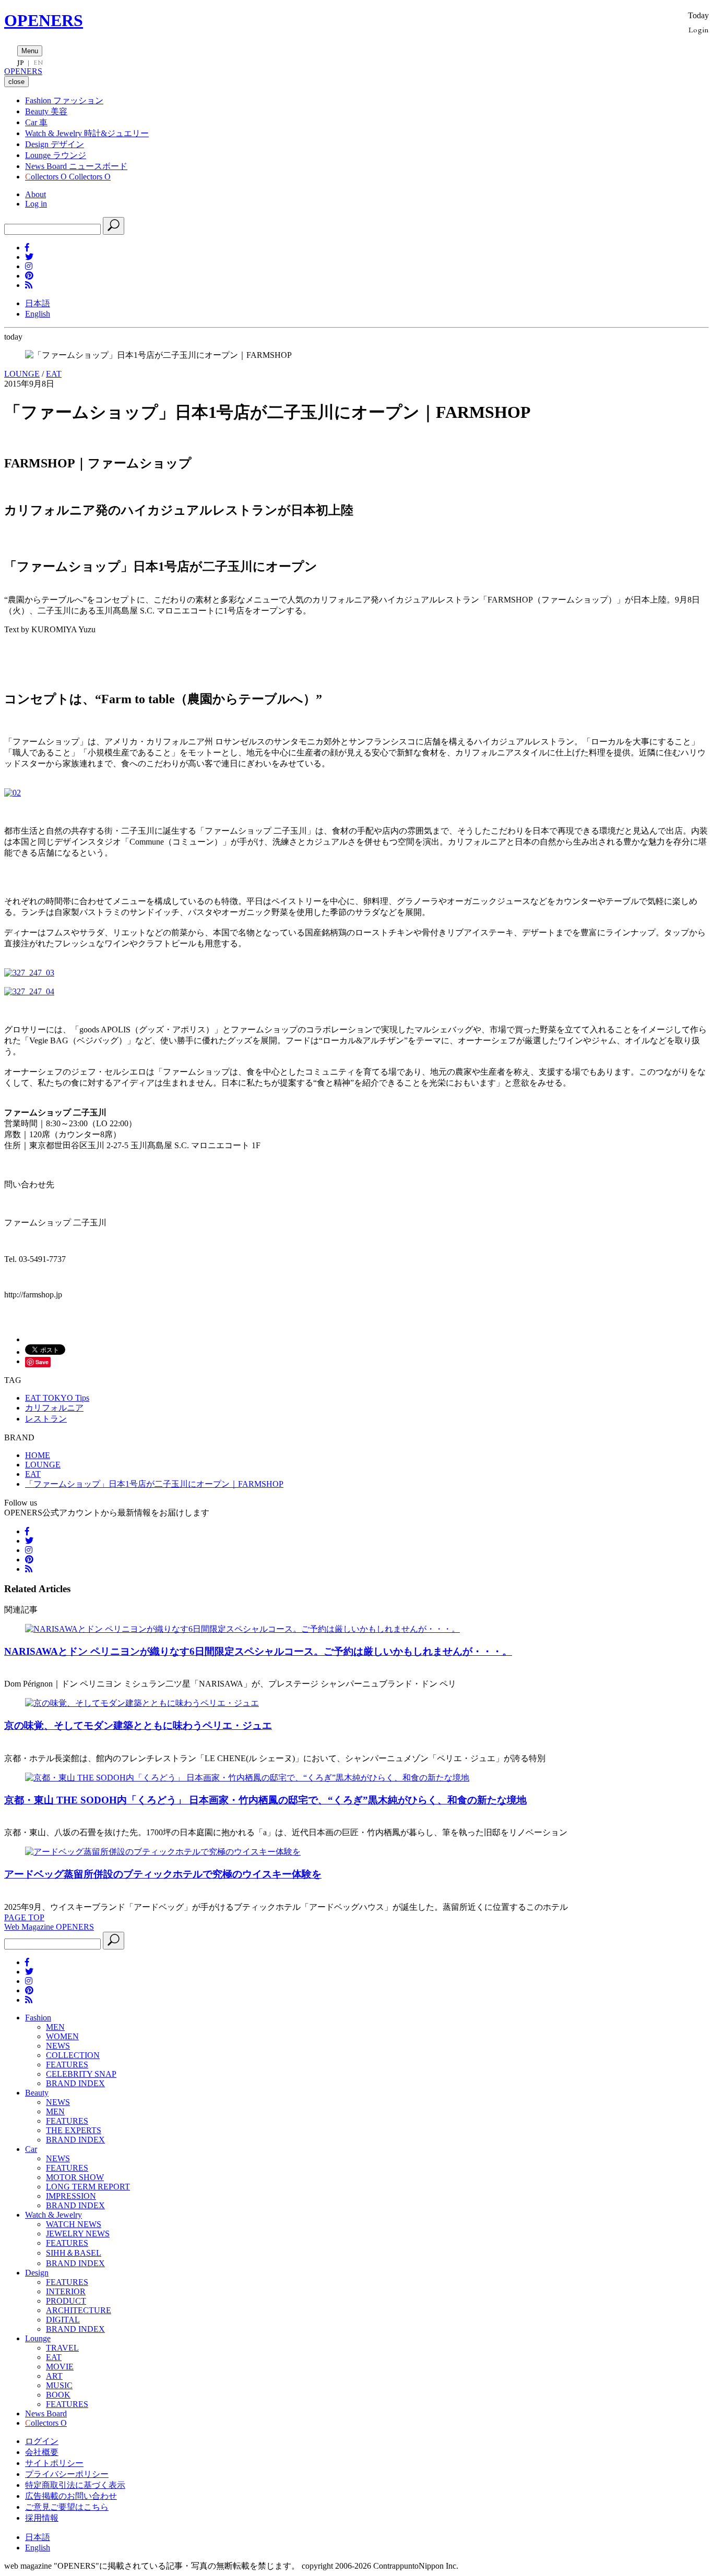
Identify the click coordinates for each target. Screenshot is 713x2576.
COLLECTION (73, 2055)
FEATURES (67, 2065)
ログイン (42, 2441)
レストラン (46, 1419)
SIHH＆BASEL (74, 2253)
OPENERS (44, 20)
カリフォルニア (54, 1408)
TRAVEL (62, 2348)
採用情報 (42, 2518)
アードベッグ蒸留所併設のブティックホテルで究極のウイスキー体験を (163, 1874)
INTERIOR (66, 2291)
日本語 (38, 303)
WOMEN (62, 2036)
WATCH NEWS (74, 2224)
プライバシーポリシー (67, 2474)
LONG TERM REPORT (88, 2187)
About (35, 194)
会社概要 (42, 2452)
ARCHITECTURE (79, 2310)
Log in (36, 204)
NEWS (58, 2046)
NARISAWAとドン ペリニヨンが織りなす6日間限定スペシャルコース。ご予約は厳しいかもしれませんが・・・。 (258, 1651)
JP (21, 63)
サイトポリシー (54, 2463)
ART (54, 2376)
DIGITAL (63, 2320)
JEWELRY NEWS (78, 2234)
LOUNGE (22, 374)
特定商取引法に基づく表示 (75, 2485)
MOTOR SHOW (75, 2177)
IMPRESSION (71, 2196)
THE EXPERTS (74, 2130)
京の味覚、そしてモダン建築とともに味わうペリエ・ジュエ (138, 1725)
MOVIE (60, 2367)
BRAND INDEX (75, 2083)
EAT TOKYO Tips (57, 1398)
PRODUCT (66, 2301)
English (38, 314)
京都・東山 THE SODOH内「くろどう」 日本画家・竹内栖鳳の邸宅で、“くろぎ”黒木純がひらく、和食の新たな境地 (265, 1800)
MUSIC (59, 2385)
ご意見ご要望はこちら (67, 2507)
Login (699, 29)
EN (38, 63)
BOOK (58, 2395)
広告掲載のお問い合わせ (71, 2496)
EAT (54, 374)
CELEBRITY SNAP (81, 2074)
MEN (55, 2027)
